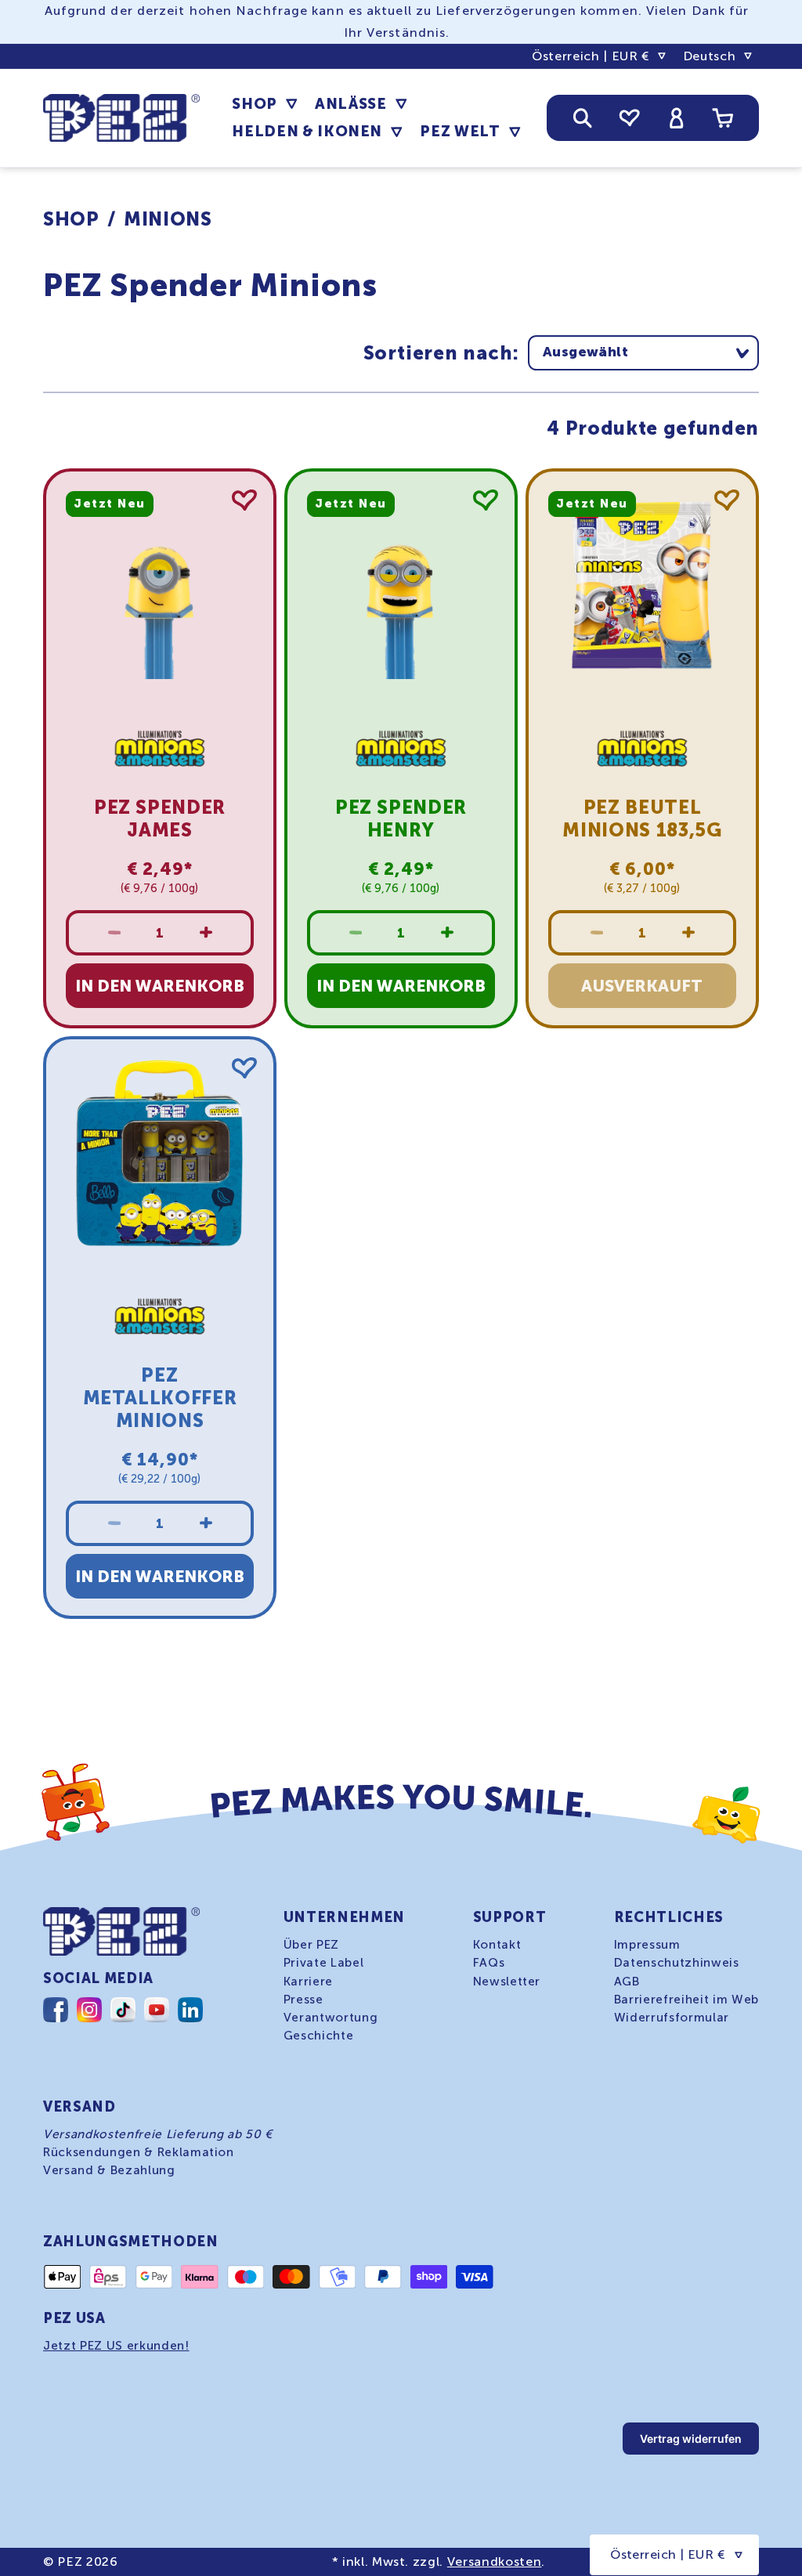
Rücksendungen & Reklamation (139, 2152)
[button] (265, 104)
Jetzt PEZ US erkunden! (116, 2346)
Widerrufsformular (672, 2018)
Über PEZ (311, 1945)
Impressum (647, 1945)
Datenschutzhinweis (677, 1963)
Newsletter (507, 1982)
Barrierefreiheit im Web (686, 2000)
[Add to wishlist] (244, 500)
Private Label (324, 1963)
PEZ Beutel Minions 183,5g (642, 818)
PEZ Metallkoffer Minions (160, 1398)
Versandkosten (495, 2562)
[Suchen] (583, 117)
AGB (627, 1982)
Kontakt (497, 1945)
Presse (303, 2000)
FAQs (489, 1963)
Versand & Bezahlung (109, 2170)
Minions (168, 219)
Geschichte (319, 2036)
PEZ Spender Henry (401, 818)
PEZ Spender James (160, 818)
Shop (71, 219)
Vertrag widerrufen (691, 2439)
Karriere (308, 1982)
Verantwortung (331, 2018)
